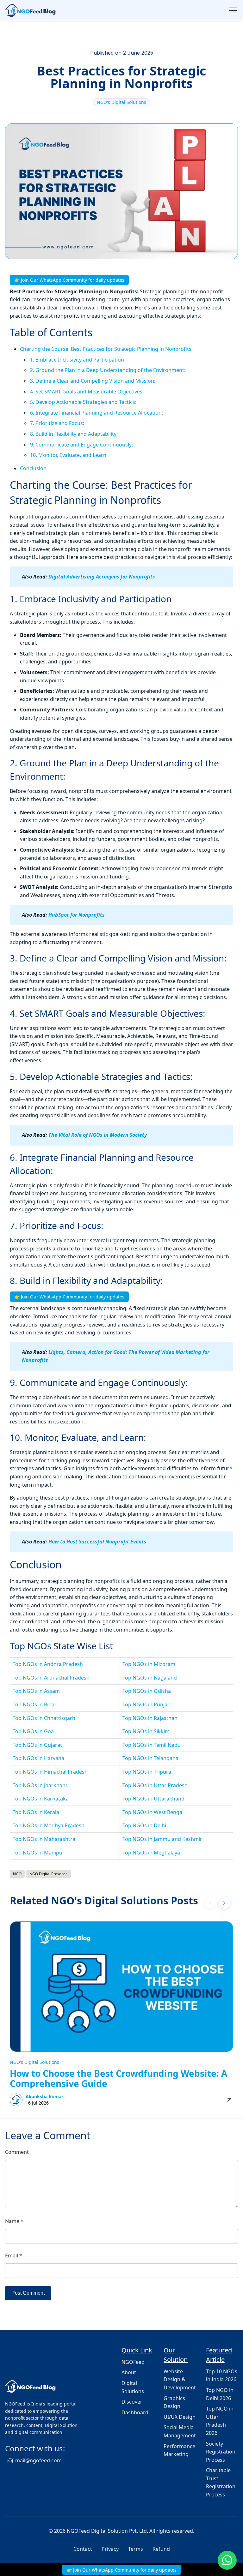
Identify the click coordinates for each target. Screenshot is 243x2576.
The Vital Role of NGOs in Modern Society (98, 1135)
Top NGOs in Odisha (147, 1691)
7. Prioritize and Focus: (57, 423)
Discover (132, 2402)
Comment (17, 2152)
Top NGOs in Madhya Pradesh (49, 1825)
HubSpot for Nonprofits (77, 915)
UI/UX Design (180, 2417)
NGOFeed (133, 2362)
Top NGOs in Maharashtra (44, 1839)
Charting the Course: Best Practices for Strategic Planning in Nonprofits (106, 349)
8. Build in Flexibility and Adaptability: (74, 434)
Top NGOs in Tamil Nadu (152, 1745)
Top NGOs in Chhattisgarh (44, 1718)
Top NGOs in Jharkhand (41, 1785)
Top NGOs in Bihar (35, 1704)
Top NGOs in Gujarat (37, 1745)
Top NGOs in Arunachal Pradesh (51, 1678)
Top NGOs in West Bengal (153, 1812)
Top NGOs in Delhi (144, 1825)
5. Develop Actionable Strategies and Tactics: (83, 402)
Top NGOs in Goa (33, 1731)
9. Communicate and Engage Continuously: (81, 445)
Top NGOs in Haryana (38, 1758)
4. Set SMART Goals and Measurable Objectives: (87, 392)
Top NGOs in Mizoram (149, 1664)
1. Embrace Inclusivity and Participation (77, 360)
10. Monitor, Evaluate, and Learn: (69, 455)
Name (14, 2221)
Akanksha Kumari (45, 2097)
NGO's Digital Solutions (121, 102)
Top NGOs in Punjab (146, 1704)
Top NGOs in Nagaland (150, 1678)
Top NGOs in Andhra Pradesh (48, 1664)
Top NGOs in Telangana (150, 1758)
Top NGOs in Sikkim (146, 1731)
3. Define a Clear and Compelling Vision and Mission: (93, 381)
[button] (224, 1903)
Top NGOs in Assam (36, 1691)
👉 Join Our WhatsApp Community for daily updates (69, 280)
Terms (136, 2549)
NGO (17, 1874)
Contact (83, 2549)
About (129, 2372)
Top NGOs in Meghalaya (151, 1853)
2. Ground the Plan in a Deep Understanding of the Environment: (108, 370)
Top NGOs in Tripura (147, 1772)
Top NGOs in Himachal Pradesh (50, 1772)
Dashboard (135, 2412)
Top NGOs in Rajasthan (150, 1718)
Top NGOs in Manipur (39, 1853)
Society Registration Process (221, 2452)
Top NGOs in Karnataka (41, 1799)
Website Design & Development (180, 2379)
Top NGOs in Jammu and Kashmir (162, 1839)
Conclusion (33, 468)
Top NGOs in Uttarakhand (153, 1799)
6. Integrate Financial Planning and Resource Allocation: (97, 413)
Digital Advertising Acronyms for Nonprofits (102, 577)
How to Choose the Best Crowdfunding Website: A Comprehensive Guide (118, 2078)
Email (14, 2255)
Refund (161, 2549)
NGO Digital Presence (49, 1874)
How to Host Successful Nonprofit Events (97, 1542)
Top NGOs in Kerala (36, 1812)
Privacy (110, 2549)
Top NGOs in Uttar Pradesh (155, 1785)
